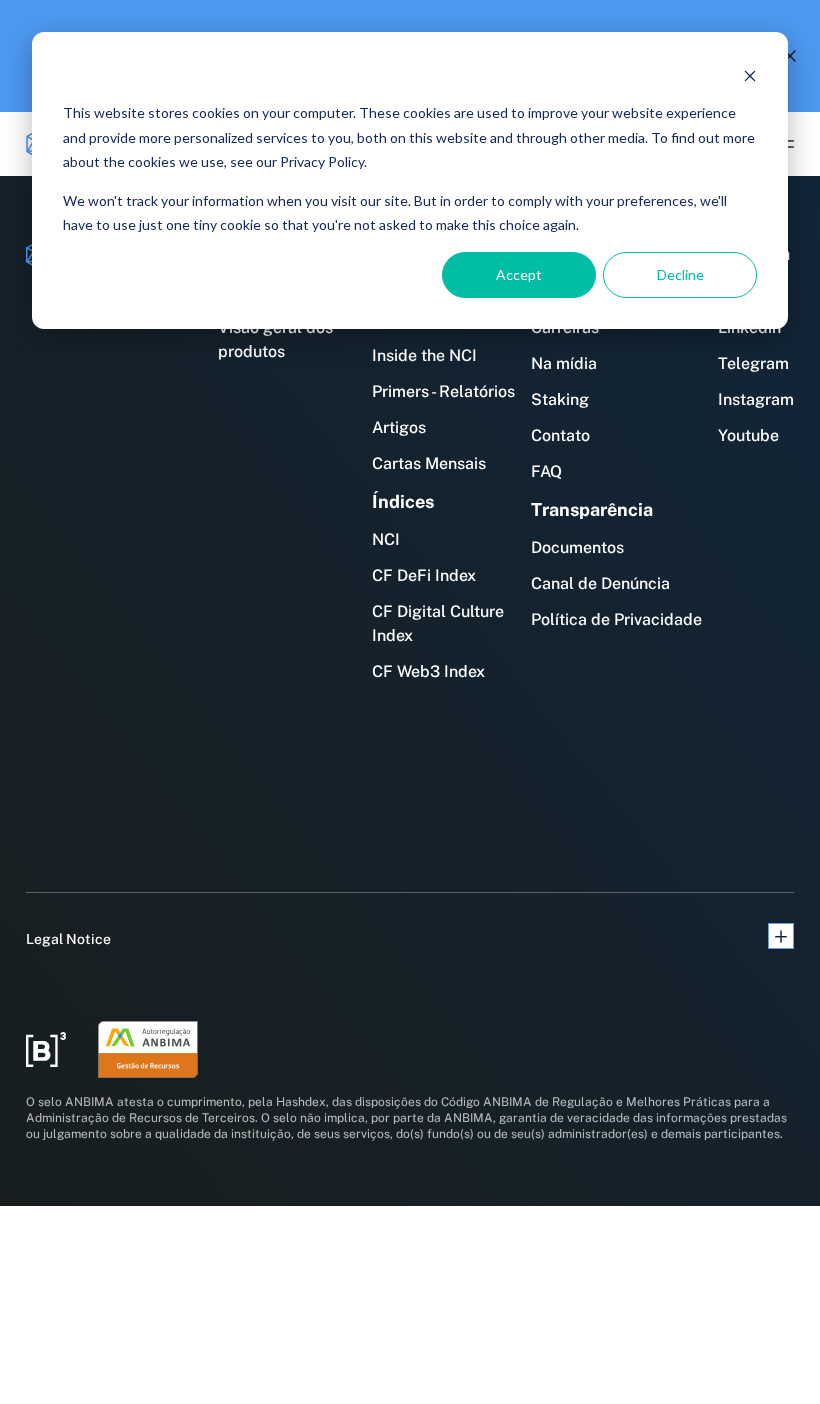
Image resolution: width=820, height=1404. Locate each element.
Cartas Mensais (429, 463)
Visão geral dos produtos (275, 339)
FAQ (546, 471)
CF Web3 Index (428, 671)
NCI (386, 539)
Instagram (756, 399)
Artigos (399, 427)
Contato (560, 435)
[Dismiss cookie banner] (750, 75)
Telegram (753, 363)
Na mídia (564, 363)
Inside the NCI (424, 355)
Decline (680, 274)
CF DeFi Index (424, 575)
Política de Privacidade (616, 619)
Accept (519, 274)
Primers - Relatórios (443, 391)
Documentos (577, 547)
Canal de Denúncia (600, 583)
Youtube (748, 435)
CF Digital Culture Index (438, 623)
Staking (560, 399)
